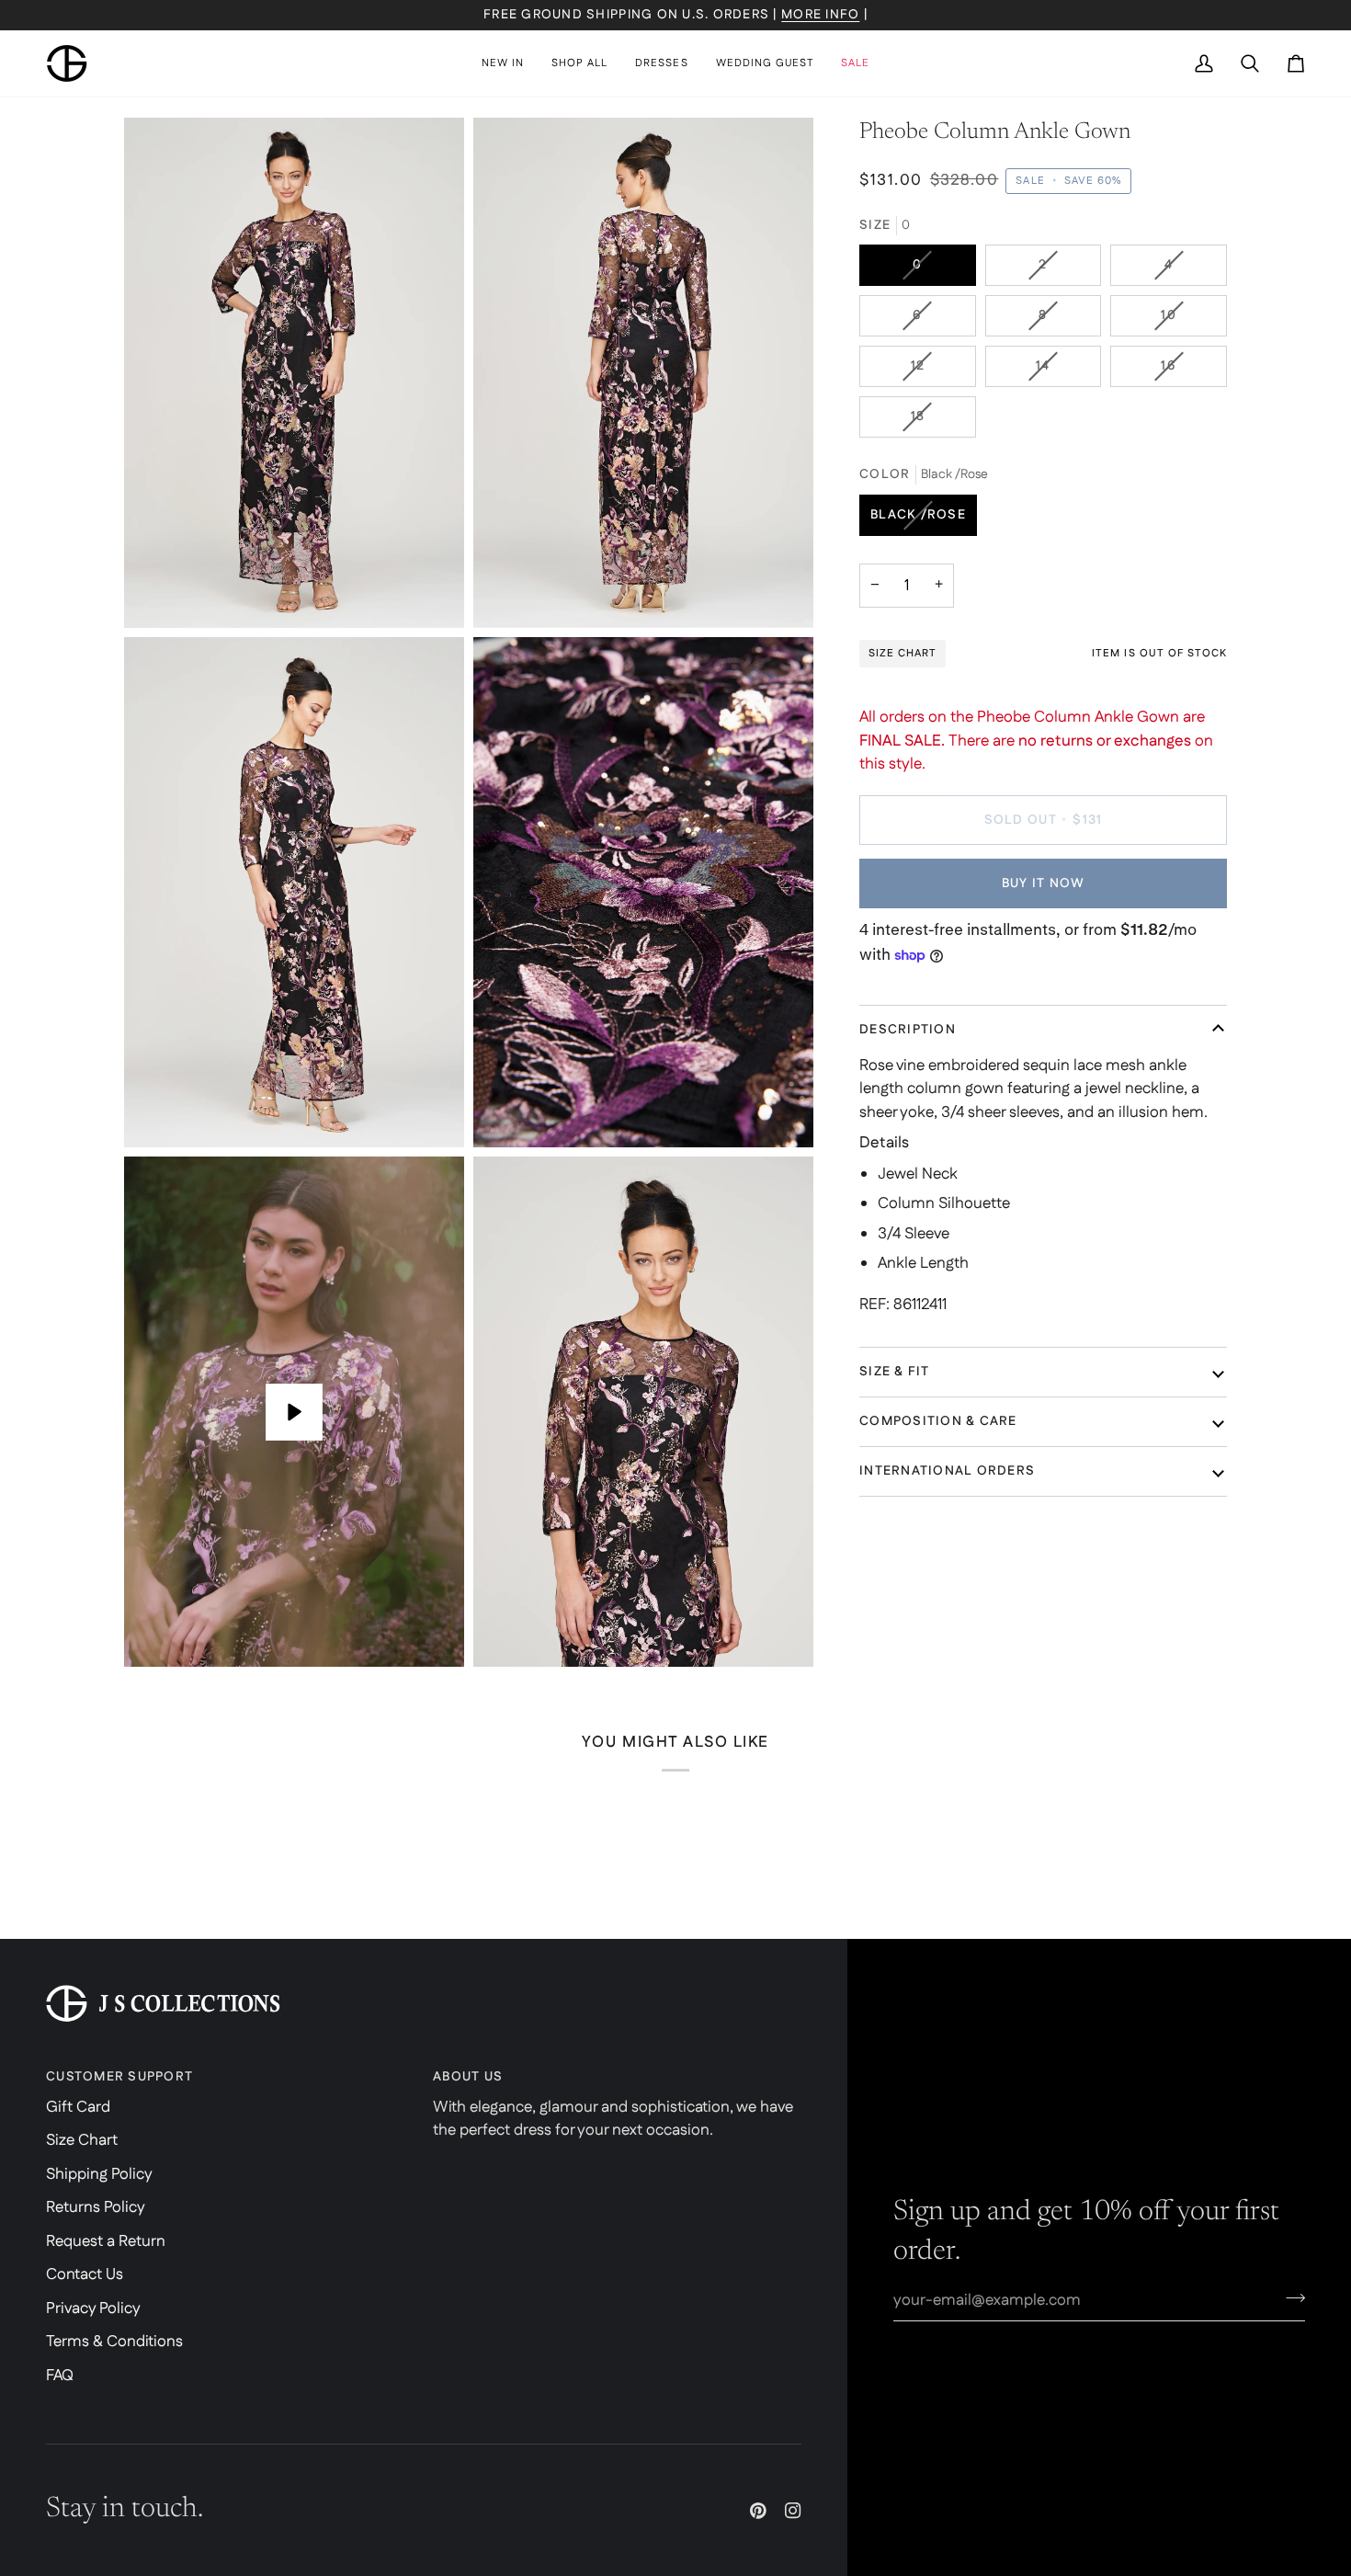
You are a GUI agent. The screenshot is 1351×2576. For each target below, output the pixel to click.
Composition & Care (938, 1421)
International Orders (947, 1471)
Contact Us (85, 2274)
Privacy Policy (93, 2308)
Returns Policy (96, 2207)
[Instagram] (793, 2511)
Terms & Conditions (114, 2342)
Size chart (903, 653)
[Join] (1290, 2297)
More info (820, 15)
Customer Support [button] (119, 2077)
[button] (579, 63)
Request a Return (106, 2241)
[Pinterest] (758, 2511)
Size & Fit (895, 1372)
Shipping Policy (99, 2174)
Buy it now (1044, 883)
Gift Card (78, 2107)
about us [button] (468, 2077)
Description (908, 1030)
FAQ (60, 2376)
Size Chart (82, 2140)
